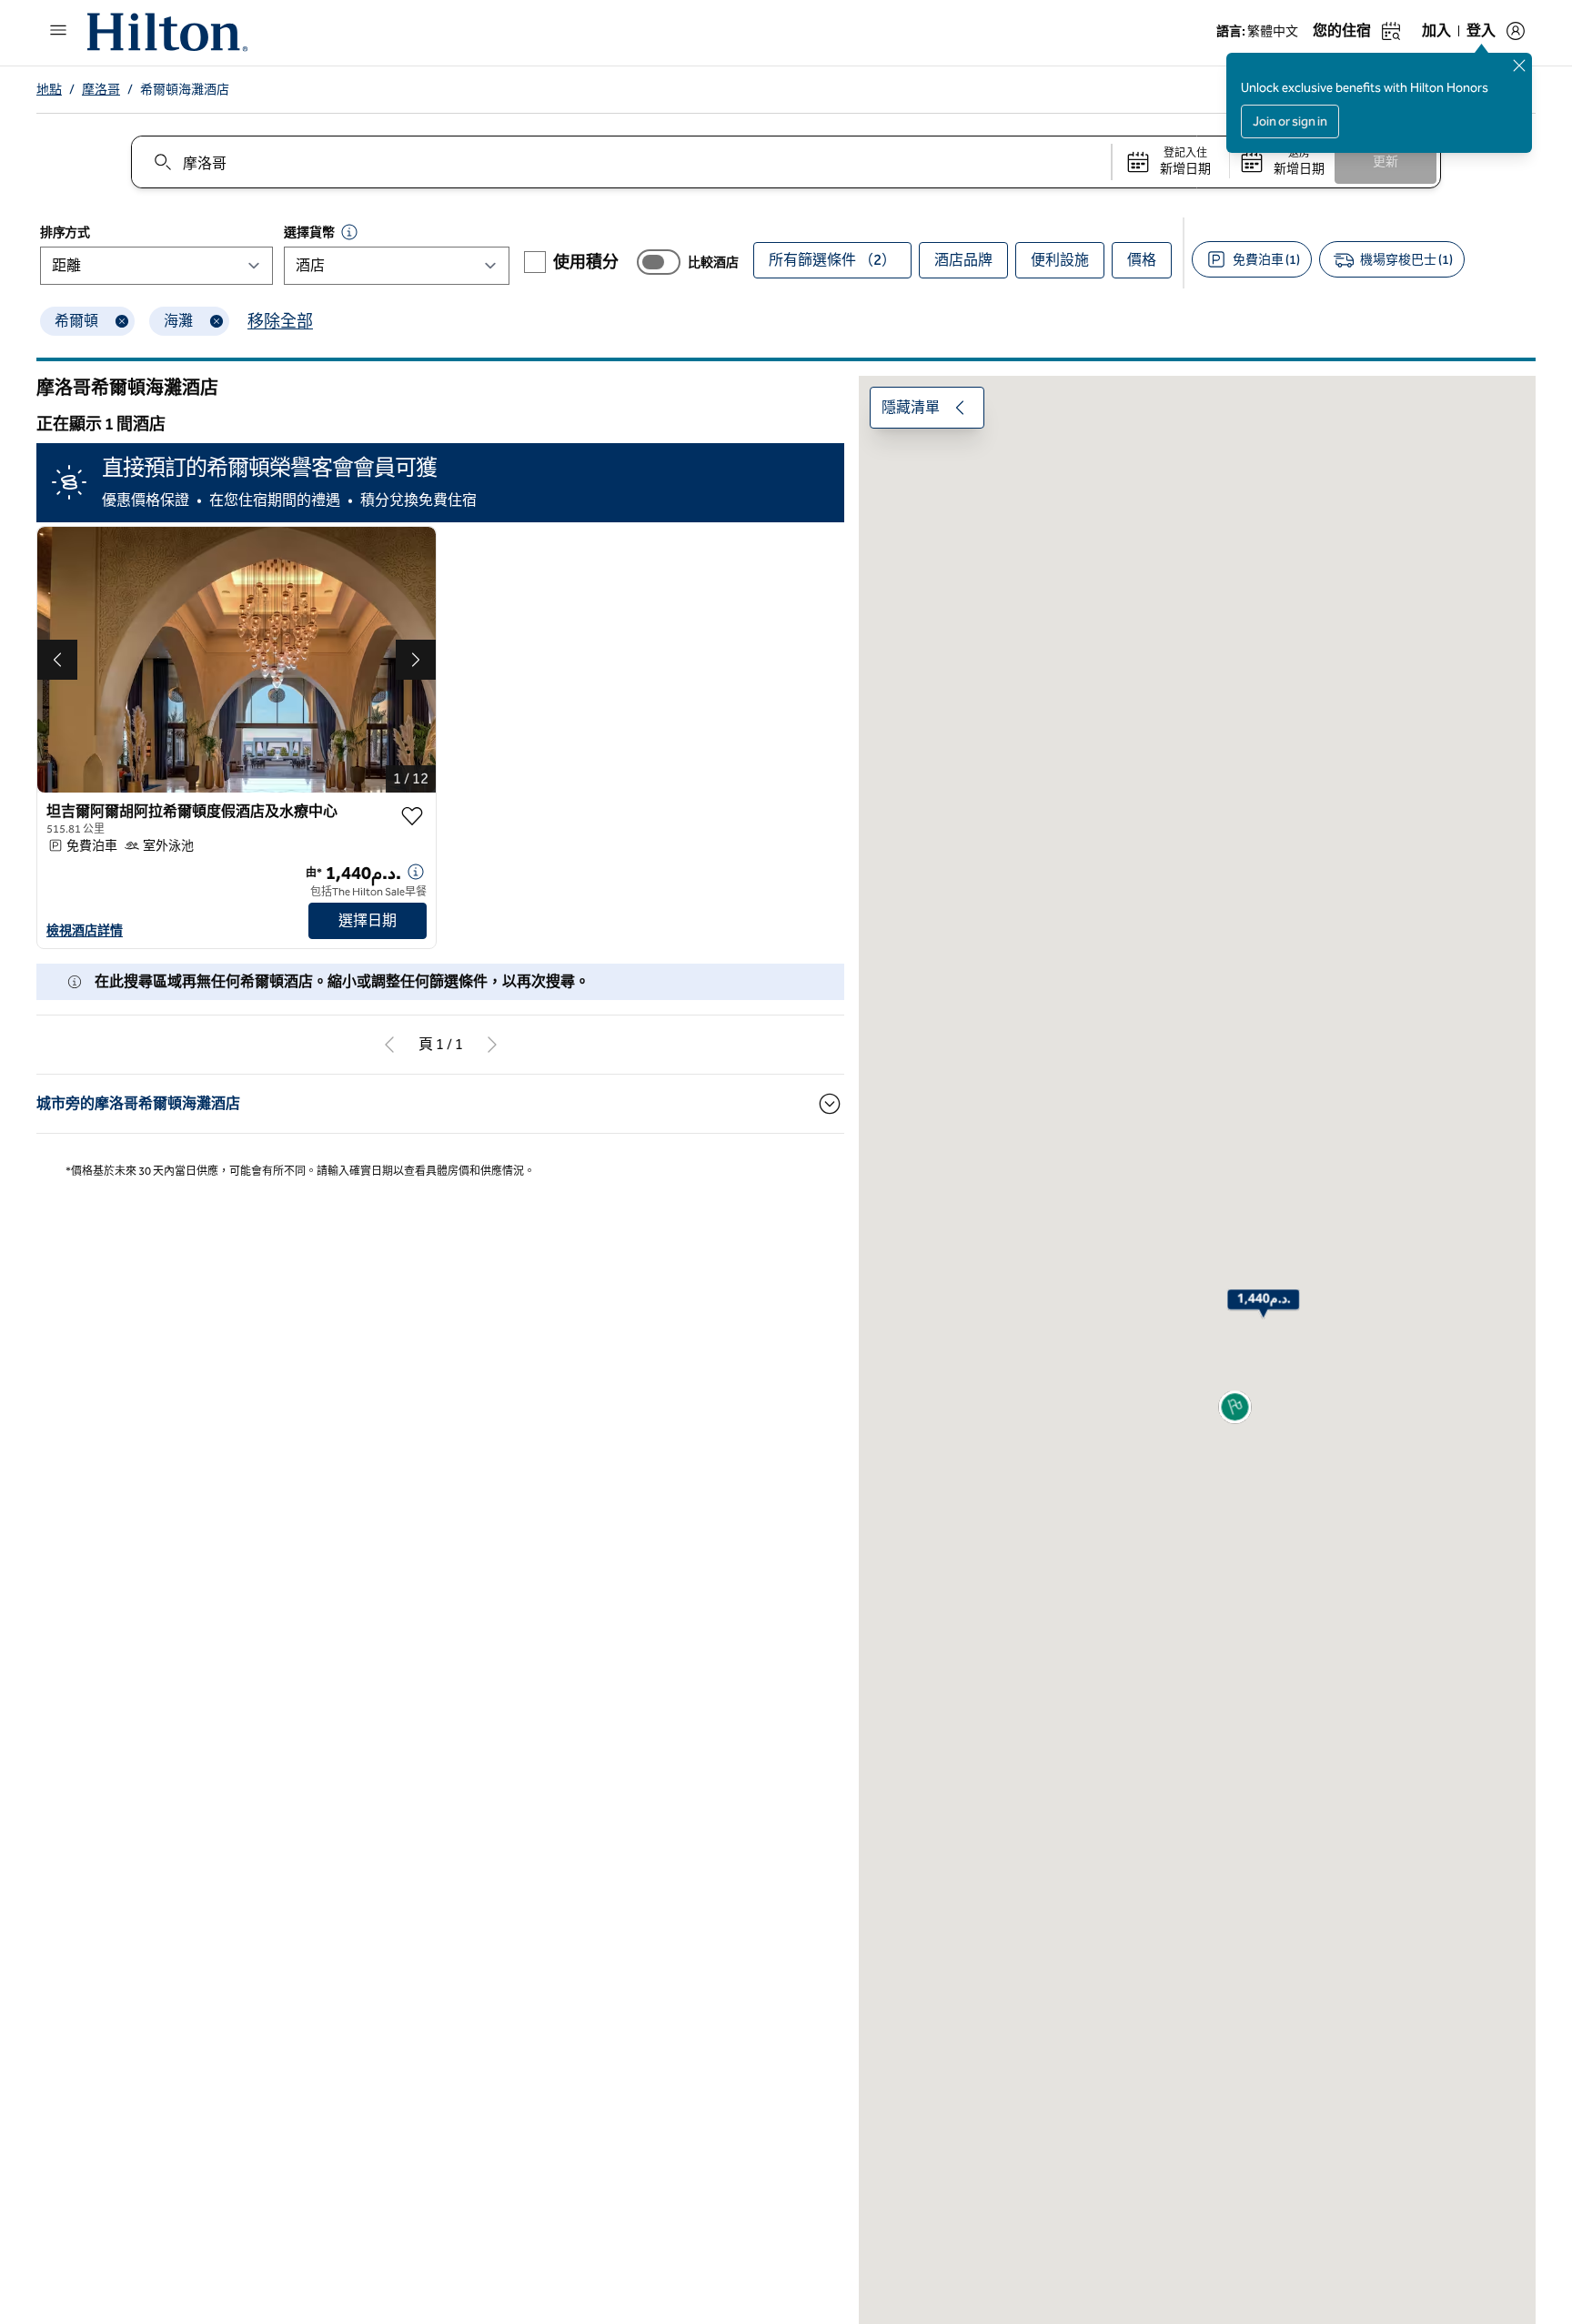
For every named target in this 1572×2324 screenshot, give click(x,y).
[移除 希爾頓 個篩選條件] (122, 321)
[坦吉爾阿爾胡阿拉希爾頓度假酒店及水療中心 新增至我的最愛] (412, 816)
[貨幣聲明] (349, 232)
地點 (49, 90)
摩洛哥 (101, 90)
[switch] (659, 262)
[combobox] (620, 162)
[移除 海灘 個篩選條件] (217, 321)
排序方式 (65, 232)
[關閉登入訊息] (1519, 66)
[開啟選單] (58, 30)
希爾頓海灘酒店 (185, 90)
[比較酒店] (659, 262)
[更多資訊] (416, 872)
